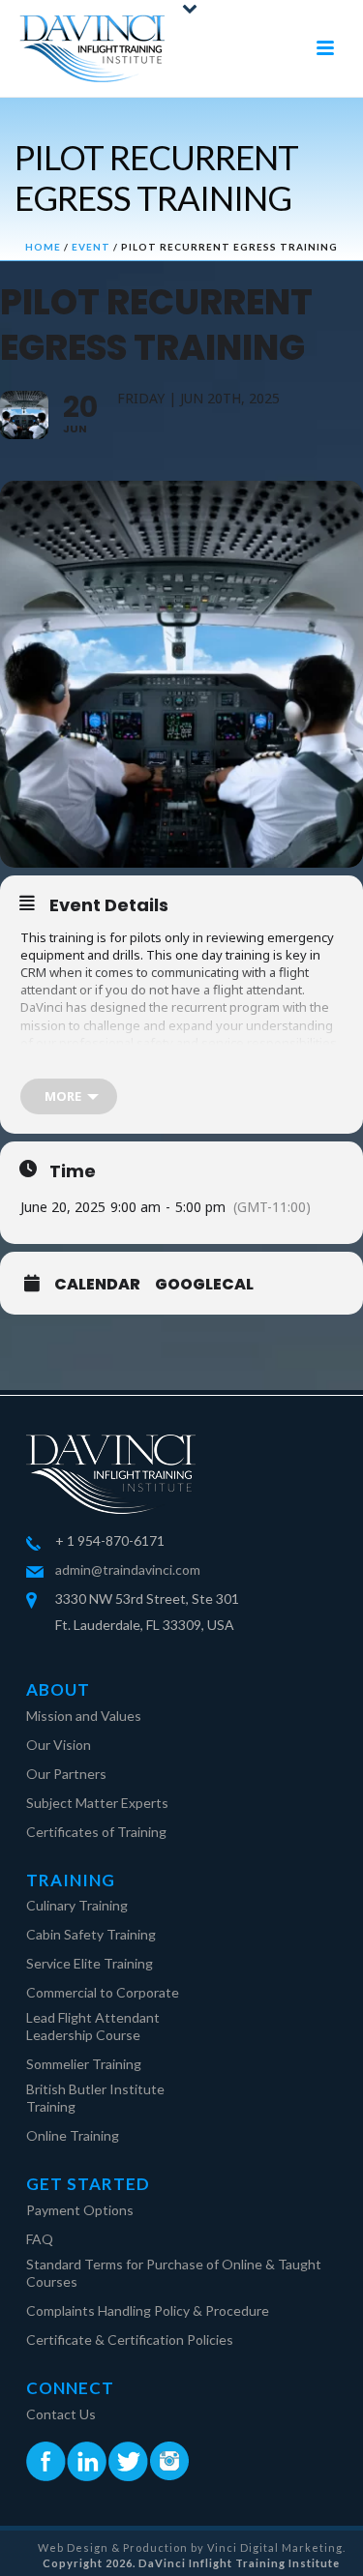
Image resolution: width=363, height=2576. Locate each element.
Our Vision (59, 1745)
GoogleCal (204, 1285)
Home (43, 247)
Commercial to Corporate (103, 1992)
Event (91, 247)
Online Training (73, 2135)
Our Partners (66, 1774)
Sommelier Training (84, 2064)
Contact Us (61, 2414)
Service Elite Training (90, 1963)
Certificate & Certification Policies (130, 2339)
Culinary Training (77, 1905)
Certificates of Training (96, 1832)
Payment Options (80, 2210)
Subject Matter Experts (97, 1803)
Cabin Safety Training (91, 1934)
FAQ (40, 2239)
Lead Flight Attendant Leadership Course (93, 2026)
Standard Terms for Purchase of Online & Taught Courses (174, 2273)
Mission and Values (84, 1716)
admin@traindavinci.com (128, 1569)
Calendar (97, 1285)
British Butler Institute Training (95, 2098)
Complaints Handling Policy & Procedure (148, 2310)
